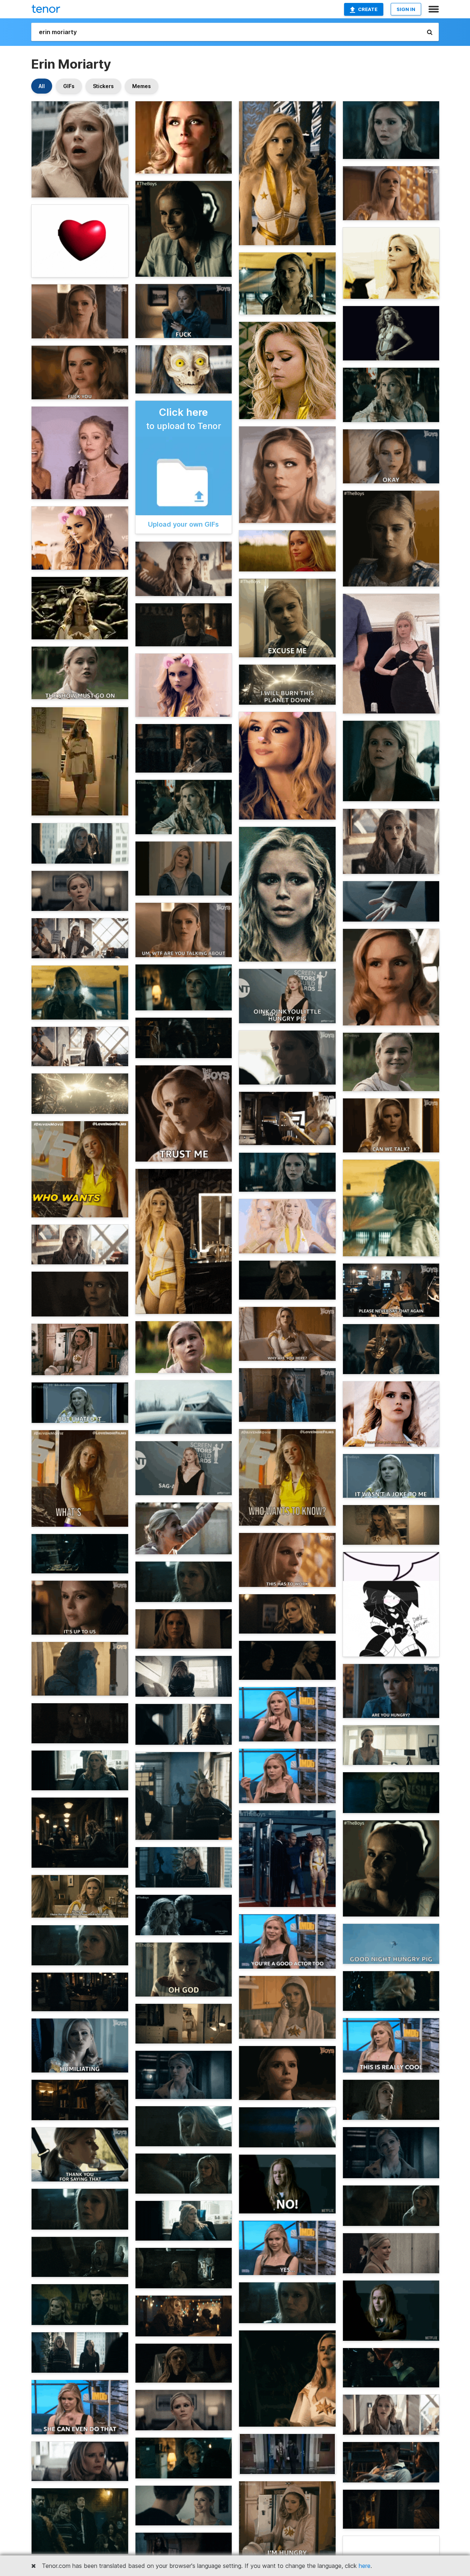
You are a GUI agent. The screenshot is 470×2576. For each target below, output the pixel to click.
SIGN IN (406, 9)
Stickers (103, 86)
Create (368, 9)
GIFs (69, 86)
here (365, 2566)
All (42, 86)
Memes (142, 86)
